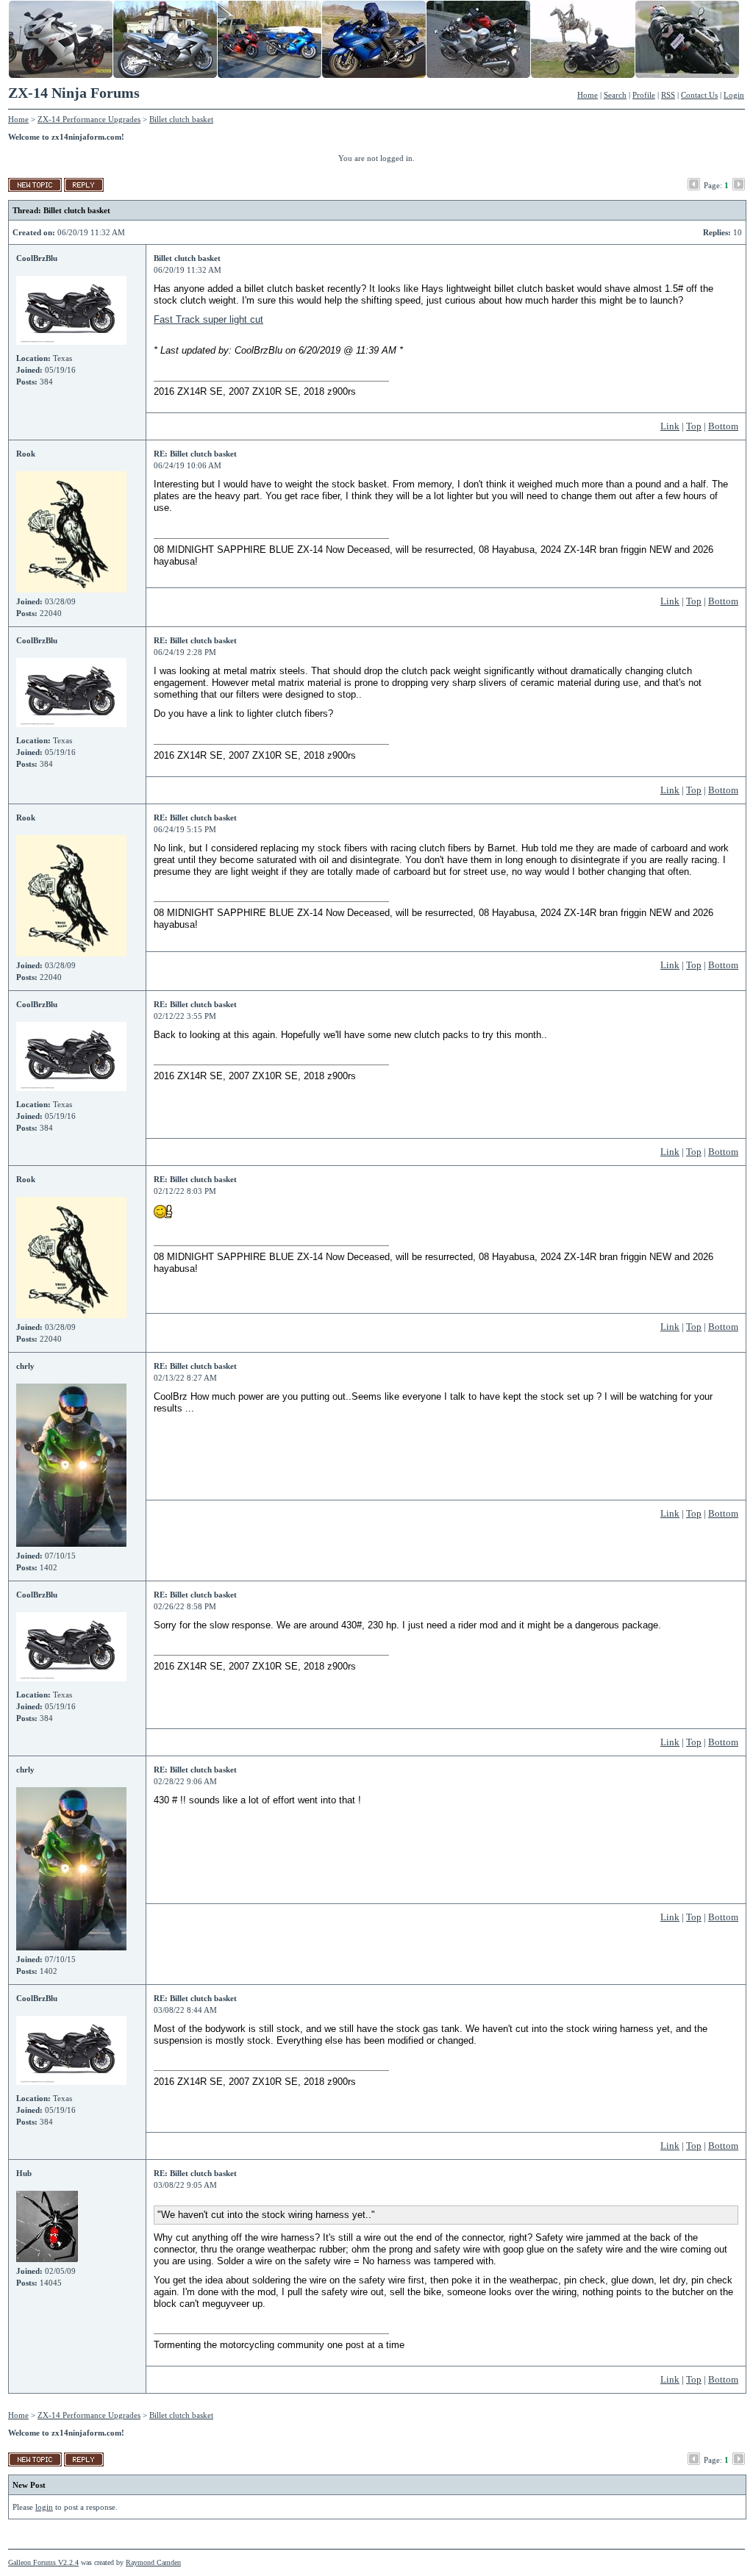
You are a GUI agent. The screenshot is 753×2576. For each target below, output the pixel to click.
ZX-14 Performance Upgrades (89, 119)
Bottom (723, 426)
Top (694, 426)
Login (734, 95)
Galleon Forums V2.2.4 (43, 2562)
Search (615, 95)
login (44, 2507)
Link (670, 426)
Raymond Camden (153, 2562)
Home (588, 95)
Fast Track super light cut (208, 319)
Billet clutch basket (181, 119)
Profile (644, 95)
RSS (668, 95)
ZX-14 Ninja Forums (74, 93)
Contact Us (699, 95)
